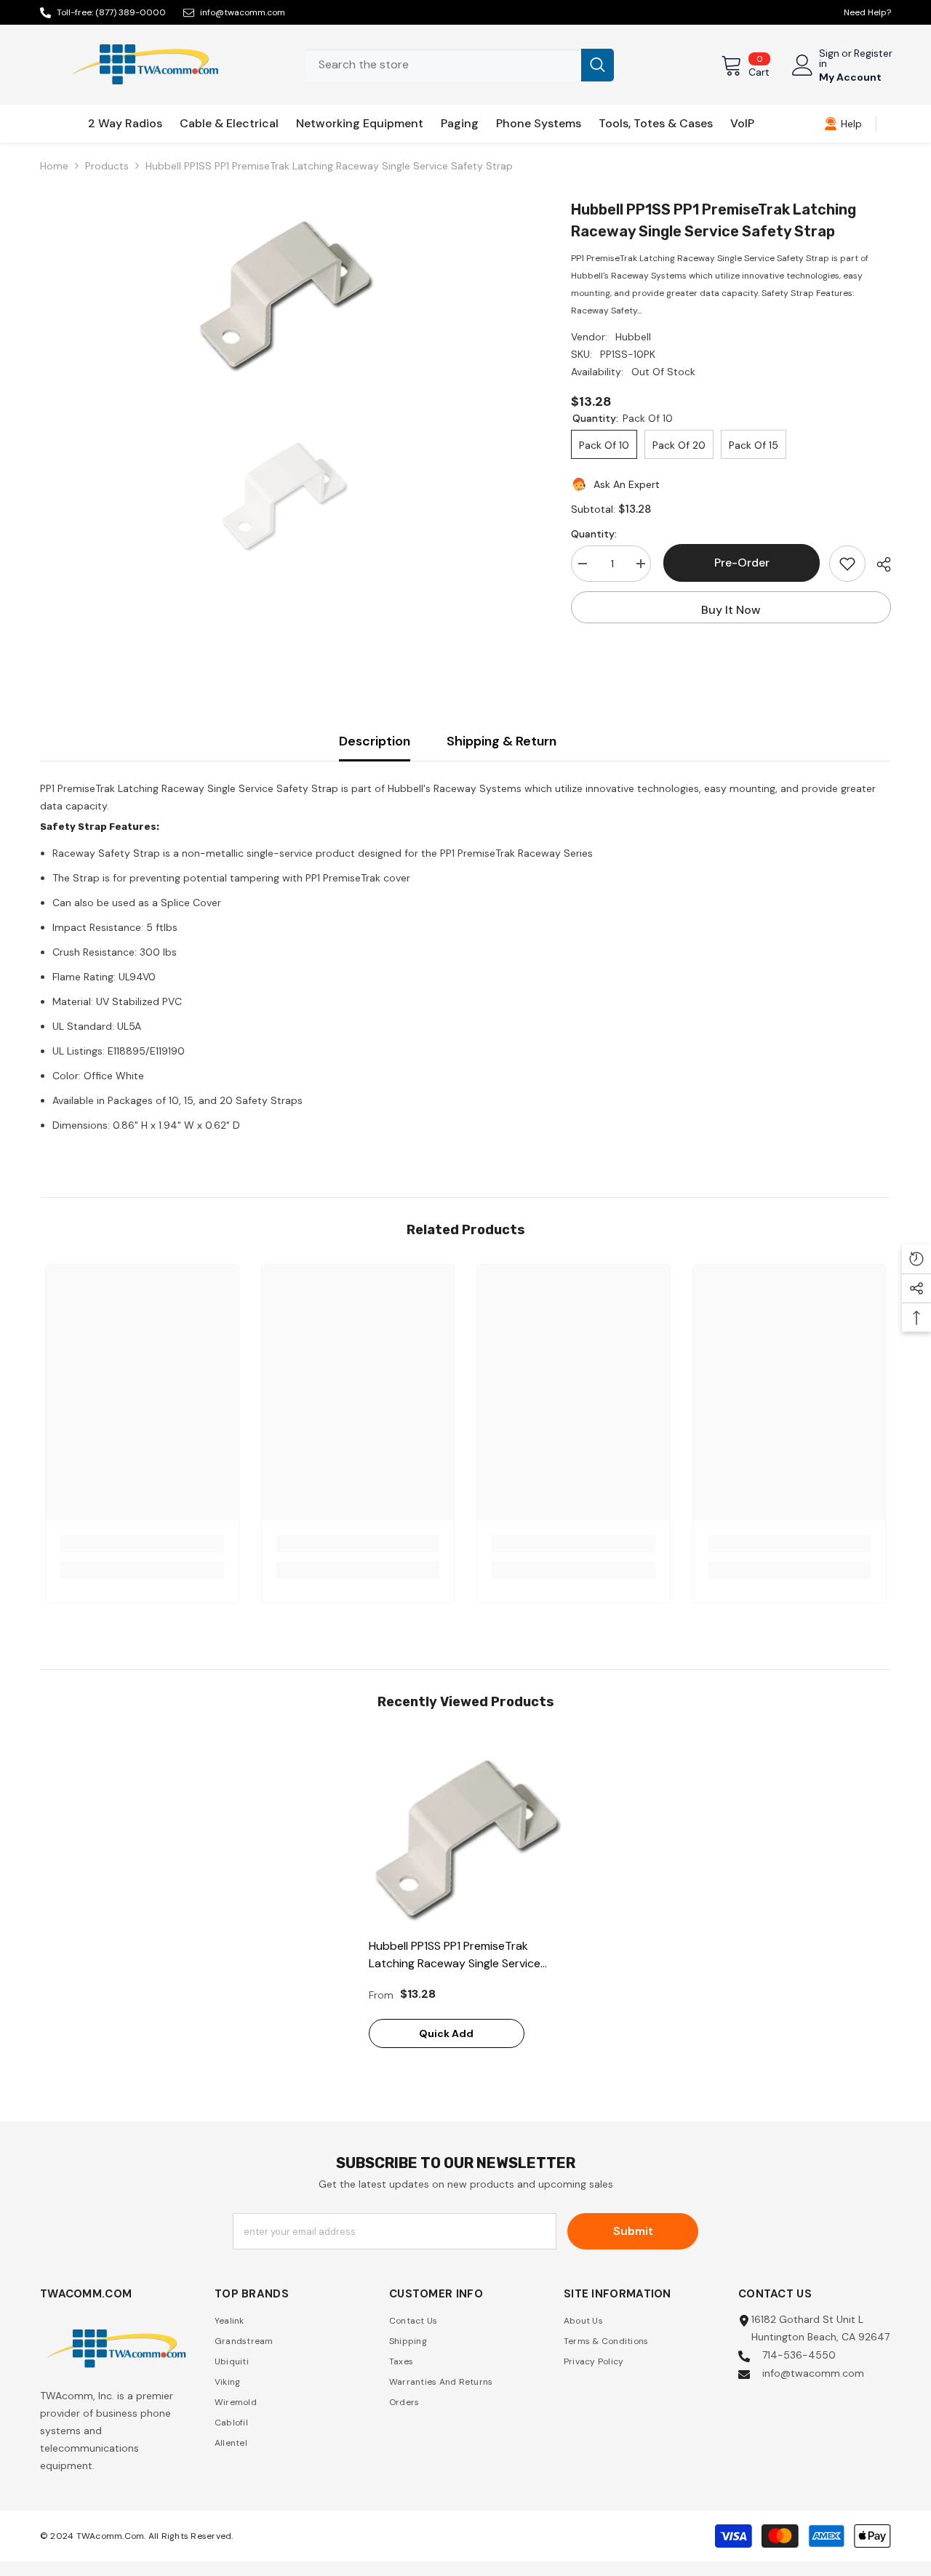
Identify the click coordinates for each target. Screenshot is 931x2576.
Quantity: (594, 534)
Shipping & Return (502, 741)
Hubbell (633, 337)
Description (375, 741)
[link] (843, 124)
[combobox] (443, 65)
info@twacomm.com (243, 12)
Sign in (829, 58)
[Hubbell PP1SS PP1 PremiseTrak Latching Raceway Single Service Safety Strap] (466, 1833)
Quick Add (446, 2033)
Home (54, 166)
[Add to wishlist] (847, 564)
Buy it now (731, 610)
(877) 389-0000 (131, 12)
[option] (284, 289)
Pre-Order (740, 563)
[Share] (878, 564)
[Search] (460, 65)
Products (107, 166)
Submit (633, 2231)
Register (873, 54)
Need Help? (867, 12)
